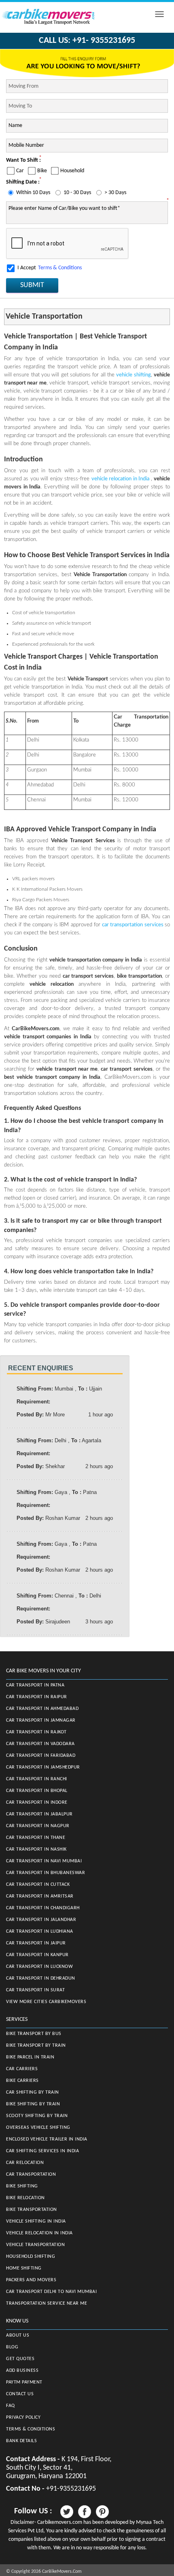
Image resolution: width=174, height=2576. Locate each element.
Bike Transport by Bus (34, 2034)
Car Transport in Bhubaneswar (46, 1873)
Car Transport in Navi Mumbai (44, 1861)
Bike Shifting (22, 2186)
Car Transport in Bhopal (37, 1791)
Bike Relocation (25, 2198)
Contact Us (20, 2394)
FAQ (11, 2406)
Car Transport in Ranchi (37, 1779)
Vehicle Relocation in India (39, 2233)
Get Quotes (20, 2359)
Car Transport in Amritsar (40, 1896)
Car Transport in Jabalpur (39, 1814)
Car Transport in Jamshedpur (43, 1767)
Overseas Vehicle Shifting (38, 2128)
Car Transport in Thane (36, 1838)
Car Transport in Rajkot (36, 1732)
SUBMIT (32, 285)
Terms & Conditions (60, 268)
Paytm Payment (24, 2382)
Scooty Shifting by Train (37, 2116)
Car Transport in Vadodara (40, 1744)
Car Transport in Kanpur (37, 1955)
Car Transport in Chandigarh (43, 1908)
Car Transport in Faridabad (41, 1756)
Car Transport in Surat (35, 1990)
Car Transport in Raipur (37, 1697)
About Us (18, 2335)
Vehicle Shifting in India (36, 2221)
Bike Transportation (32, 2210)
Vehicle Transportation (35, 2245)
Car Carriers (22, 2069)
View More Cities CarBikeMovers (46, 2002)
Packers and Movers (31, 2280)
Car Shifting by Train (33, 2092)
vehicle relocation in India (121, 479)
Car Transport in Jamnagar (41, 1720)
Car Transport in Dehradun (41, 1978)
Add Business (22, 2371)
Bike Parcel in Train (30, 2057)
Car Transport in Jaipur (36, 1943)
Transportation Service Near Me (47, 2303)
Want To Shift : (23, 160)
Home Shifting (24, 2268)
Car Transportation (31, 2174)
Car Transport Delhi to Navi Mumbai (51, 2292)
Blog (12, 2347)
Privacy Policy (23, 2418)
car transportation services (133, 925)
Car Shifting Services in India (42, 2151)
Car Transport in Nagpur (38, 1826)
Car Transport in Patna (35, 1685)
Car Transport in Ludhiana (40, 1931)
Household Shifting (31, 2257)
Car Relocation (25, 2163)
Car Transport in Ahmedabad (42, 1709)
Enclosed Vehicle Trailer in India (47, 2139)
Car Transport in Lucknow (39, 1967)
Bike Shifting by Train (33, 2104)
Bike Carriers (22, 2081)
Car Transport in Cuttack (38, 1885)
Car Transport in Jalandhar (41, 1920)
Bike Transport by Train (36, 2046)
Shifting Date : (23, 182)
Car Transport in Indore (37, 1803)
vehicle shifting (133, 375)
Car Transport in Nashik (36, 1849)
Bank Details (21, 2441)
